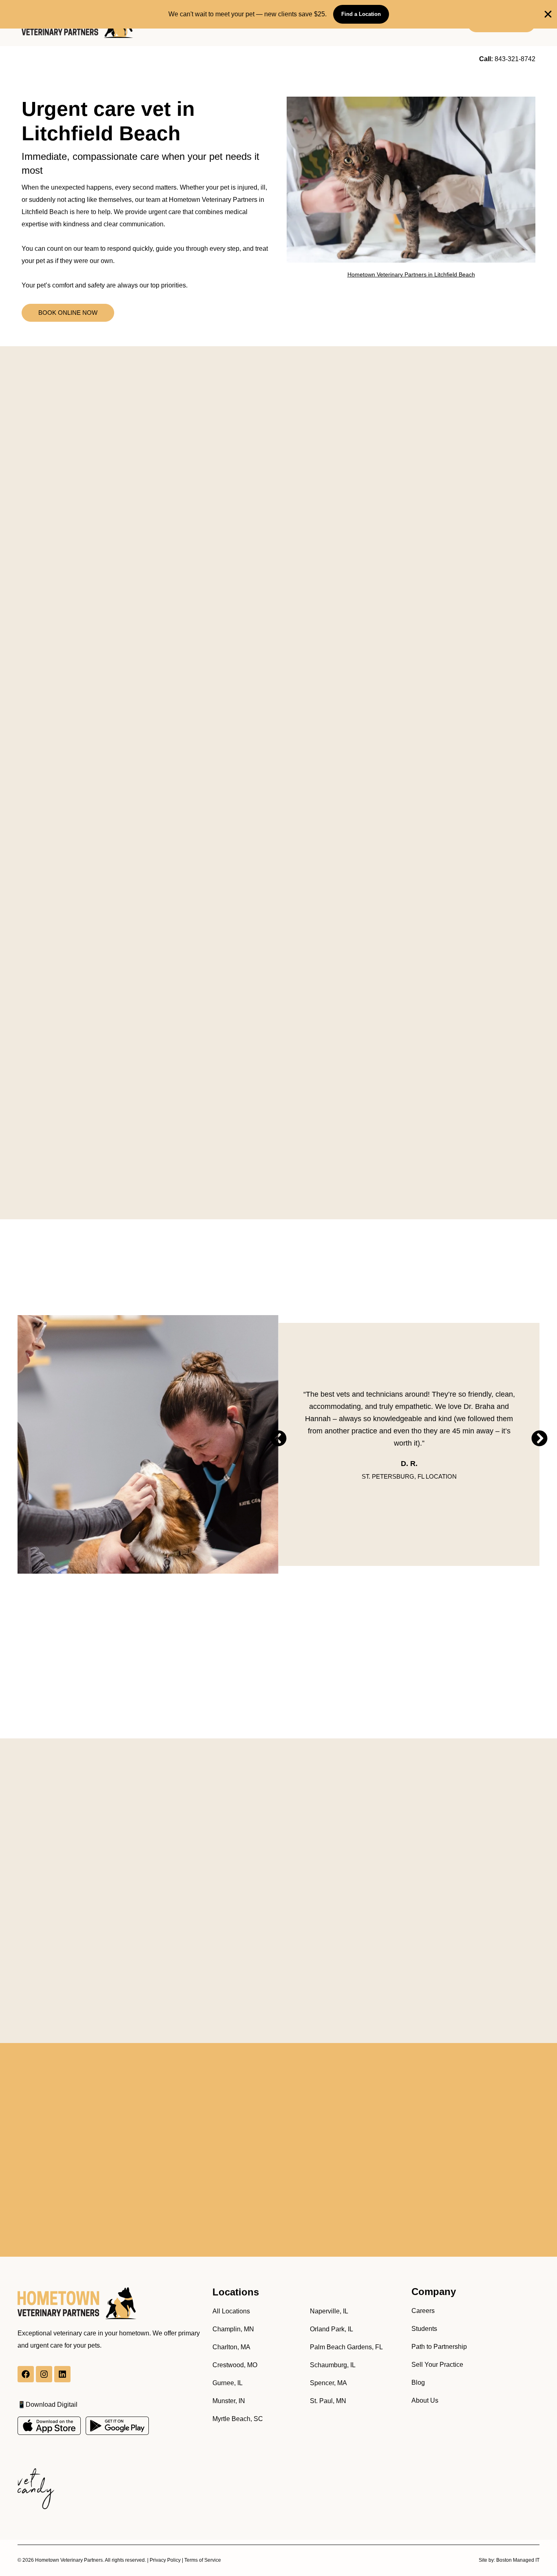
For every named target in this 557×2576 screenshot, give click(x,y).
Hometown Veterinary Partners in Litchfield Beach (411, 274)
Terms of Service (203, 2560)
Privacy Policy (165, 2560)
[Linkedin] (62, 2374)
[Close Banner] (548, 14)
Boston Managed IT (518, 2560)
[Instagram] (44, 2374)
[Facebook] (26, 2374)
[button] (278, 1438)
